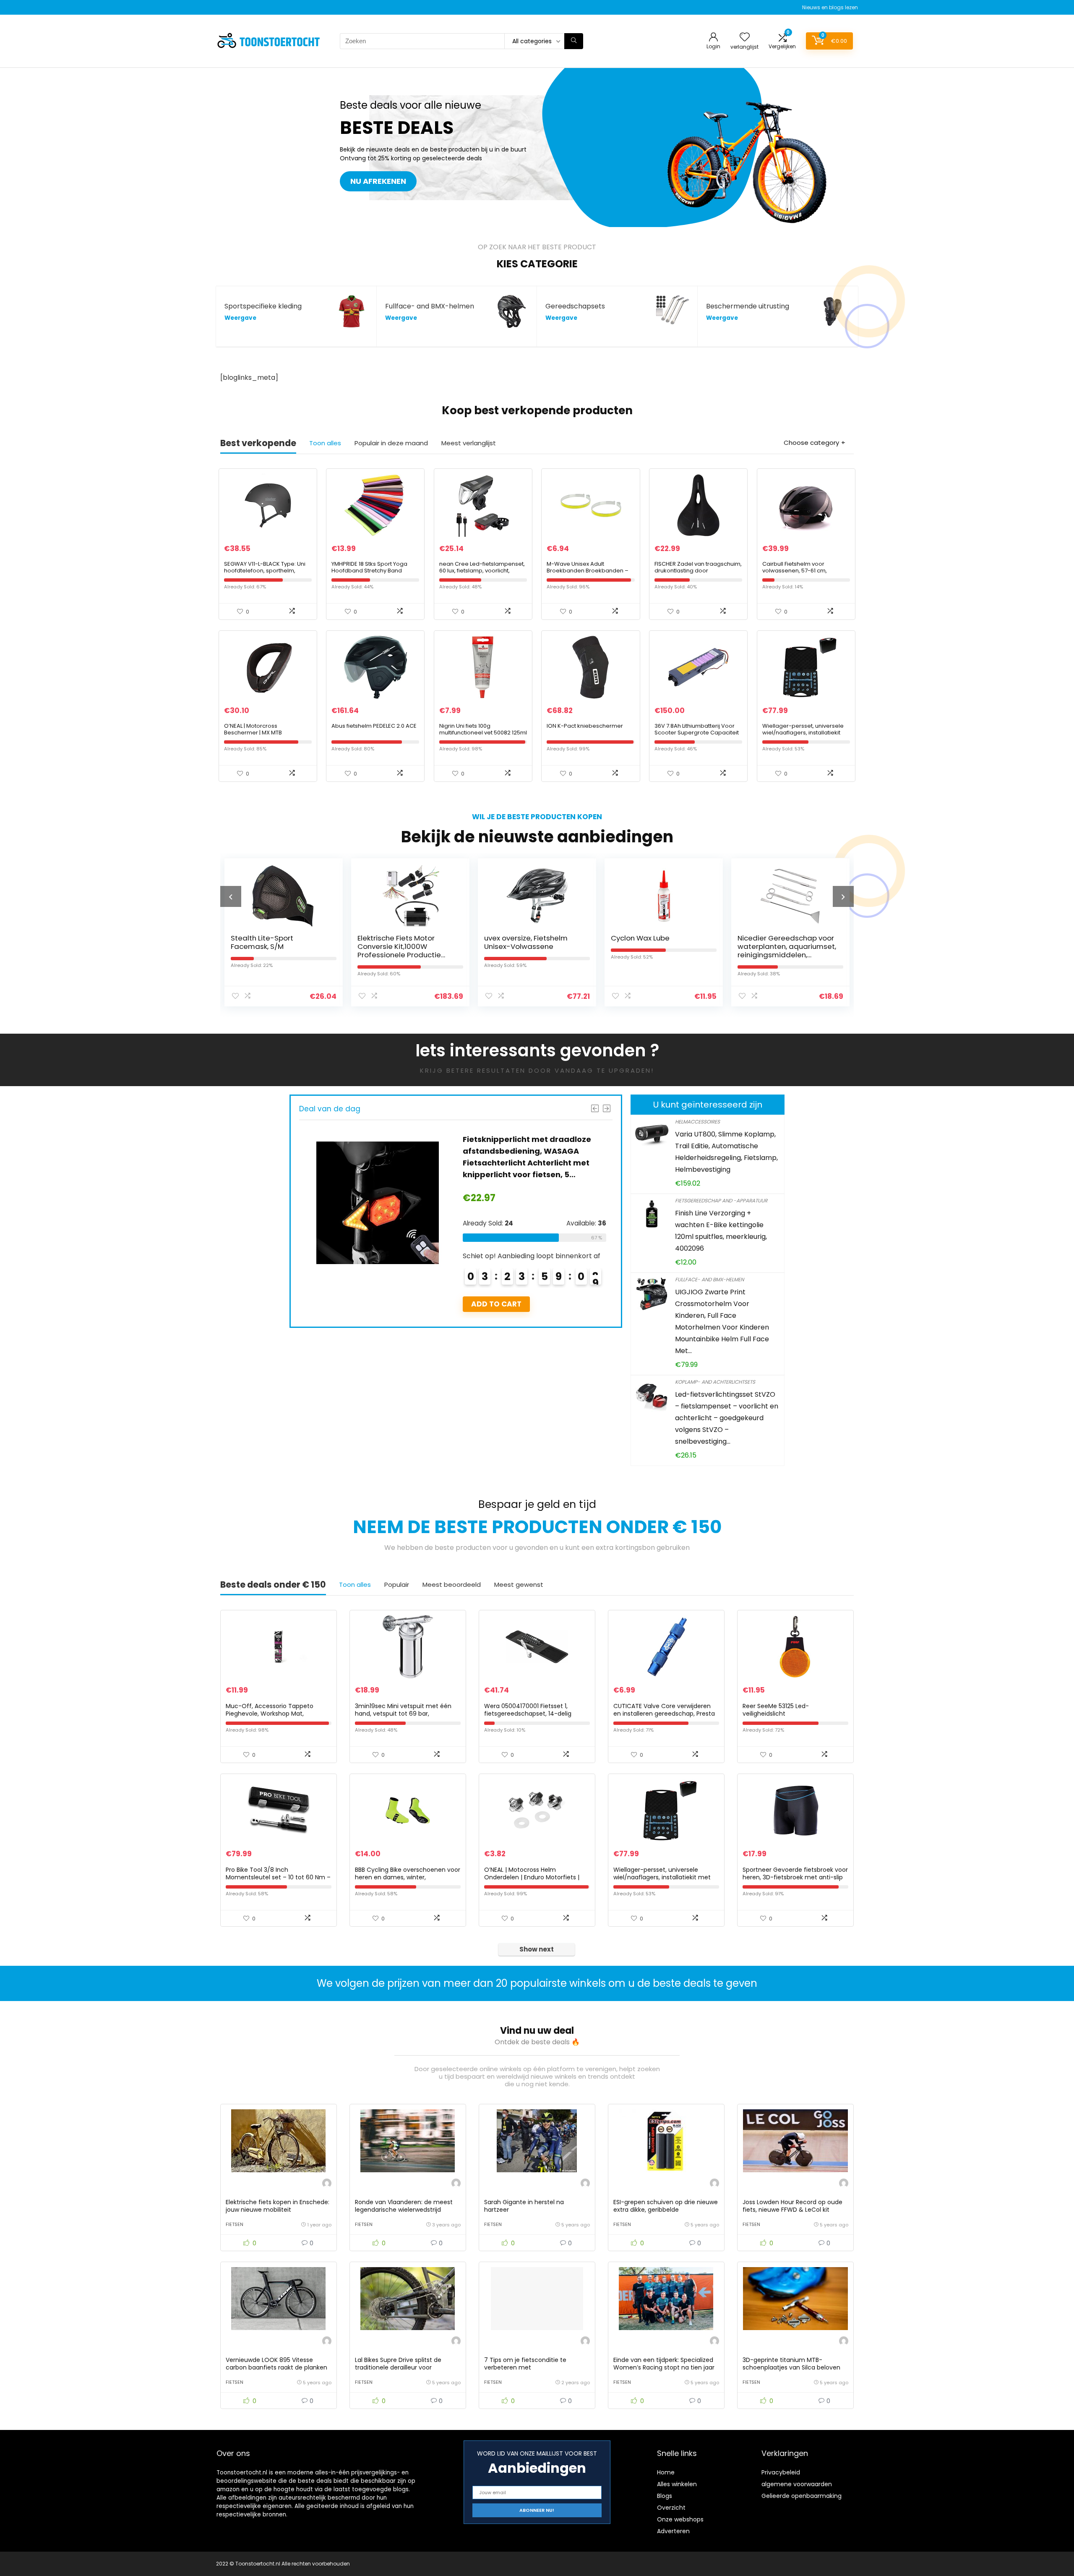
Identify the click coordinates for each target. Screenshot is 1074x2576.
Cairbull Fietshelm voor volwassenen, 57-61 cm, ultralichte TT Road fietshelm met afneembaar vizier (800, 574)
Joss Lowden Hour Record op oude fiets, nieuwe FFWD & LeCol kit (792, 2206)
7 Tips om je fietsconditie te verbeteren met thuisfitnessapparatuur (525, 2367)
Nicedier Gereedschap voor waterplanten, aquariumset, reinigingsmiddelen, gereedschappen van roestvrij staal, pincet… (660, 955)
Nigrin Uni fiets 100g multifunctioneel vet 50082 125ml (483, 729)
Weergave (240, 318)
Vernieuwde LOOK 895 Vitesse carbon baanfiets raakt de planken (276, 2364)
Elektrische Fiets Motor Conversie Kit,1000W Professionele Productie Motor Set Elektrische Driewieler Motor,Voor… (272, 955)
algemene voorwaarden (797, 2484)
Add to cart (496, 1304)
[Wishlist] (745, 38)
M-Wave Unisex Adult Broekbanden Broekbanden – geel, (588, 571)
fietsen (235, 2224)
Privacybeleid (781, 2472)
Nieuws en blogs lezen (830, 7)
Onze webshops (680, 2519)
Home (666, 2472)
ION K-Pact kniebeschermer (585, 726)
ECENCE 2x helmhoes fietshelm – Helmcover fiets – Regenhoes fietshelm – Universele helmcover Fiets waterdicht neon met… (786, 955)
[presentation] (231, 896)
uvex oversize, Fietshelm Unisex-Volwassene (399, 942)
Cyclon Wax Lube (514, 938)
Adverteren (673, 2531)
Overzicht (671, 2508)
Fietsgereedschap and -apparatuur (721, 1200)
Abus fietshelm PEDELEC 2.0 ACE (374, 726)
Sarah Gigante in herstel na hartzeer (524, 2206)
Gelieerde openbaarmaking (802, 2496)
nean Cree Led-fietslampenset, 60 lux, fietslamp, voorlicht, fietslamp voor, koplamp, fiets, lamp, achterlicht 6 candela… (482, 574)
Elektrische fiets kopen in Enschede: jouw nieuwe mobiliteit (278, 2206)
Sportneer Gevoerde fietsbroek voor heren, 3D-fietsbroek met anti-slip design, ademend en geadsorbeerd (795, 1877)
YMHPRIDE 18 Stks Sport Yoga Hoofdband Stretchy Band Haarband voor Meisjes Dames (374, 571)
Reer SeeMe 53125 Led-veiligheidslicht (776, 1710)
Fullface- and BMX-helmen (709, 1279)
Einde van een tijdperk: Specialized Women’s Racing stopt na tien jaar (664, 2364)
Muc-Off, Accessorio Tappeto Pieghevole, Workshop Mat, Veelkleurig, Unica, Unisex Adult (270, 1714)
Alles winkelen (677, 2484)
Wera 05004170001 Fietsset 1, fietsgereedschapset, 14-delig (528, 1710)
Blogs (665, 2496)
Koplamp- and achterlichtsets (715, 1382)
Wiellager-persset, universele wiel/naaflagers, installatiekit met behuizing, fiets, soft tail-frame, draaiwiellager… (803, 736)
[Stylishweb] (327, 2184)
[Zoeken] (574, 41)
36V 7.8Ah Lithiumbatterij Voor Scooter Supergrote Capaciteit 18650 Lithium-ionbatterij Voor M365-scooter (697, 736)
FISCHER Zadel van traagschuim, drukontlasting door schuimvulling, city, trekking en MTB (698, 574)
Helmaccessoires (697, 1122)
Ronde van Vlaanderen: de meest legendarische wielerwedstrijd (404, 2206)
